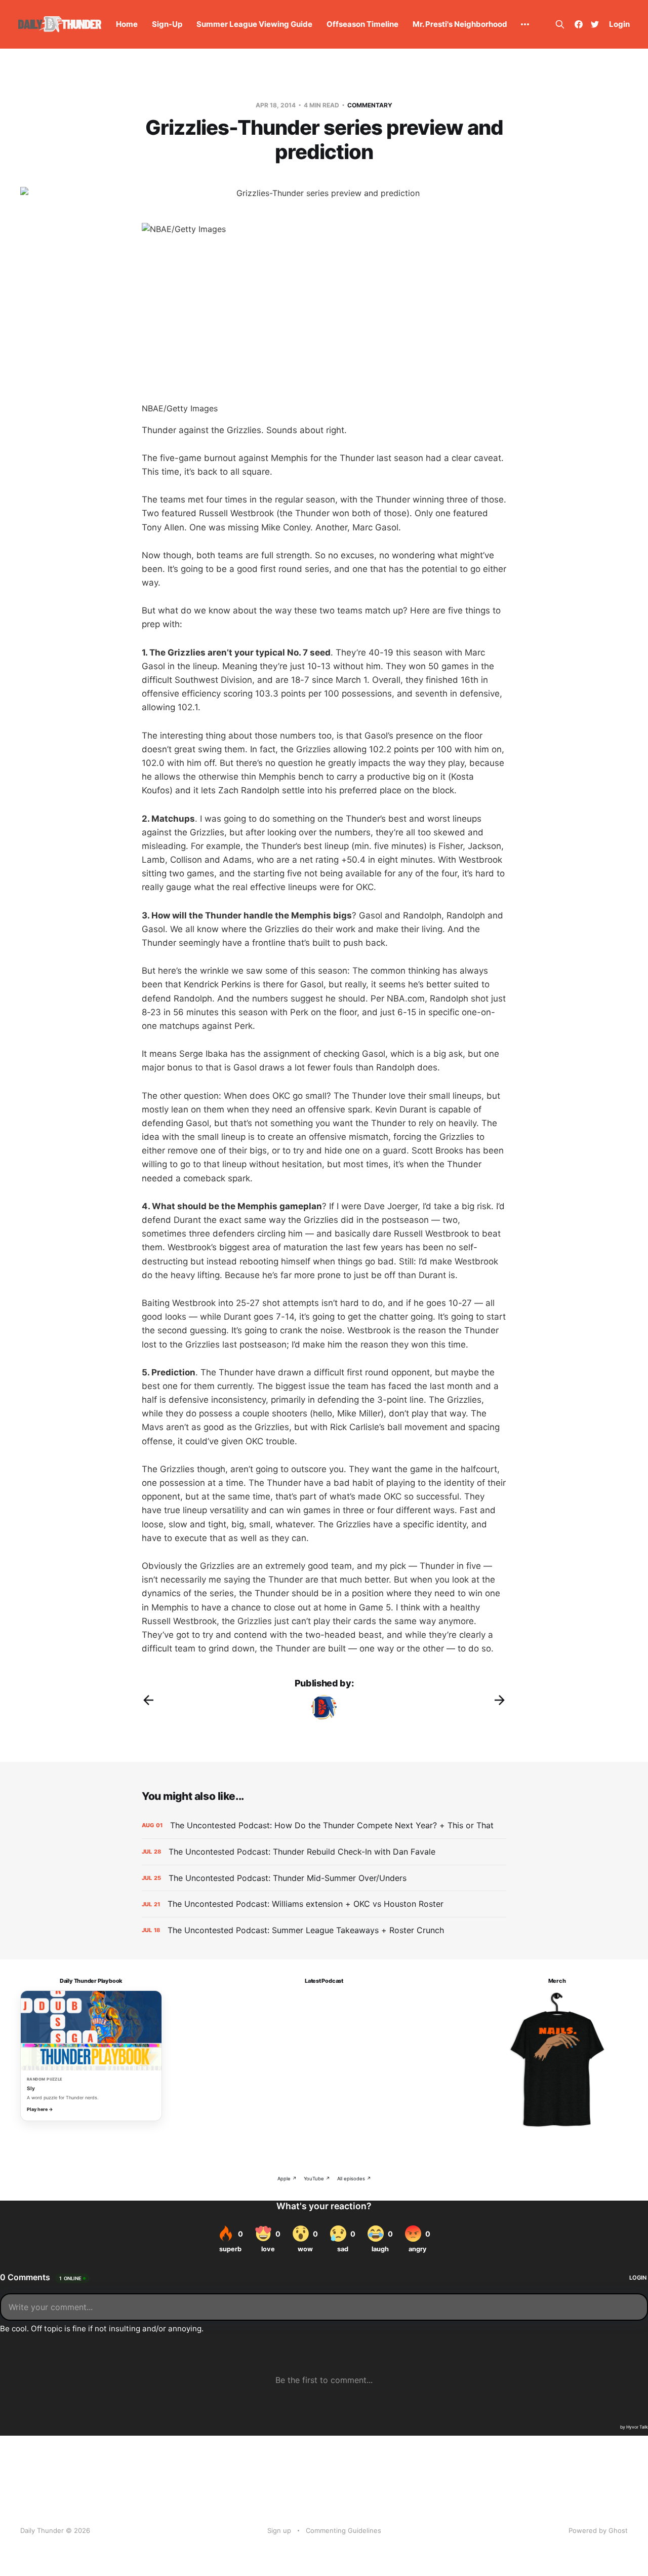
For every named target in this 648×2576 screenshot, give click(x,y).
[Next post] (500, 1700)
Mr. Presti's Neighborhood (460, 24)
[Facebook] (579, 24)
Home (127, 24)
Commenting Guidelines (343, 2530)
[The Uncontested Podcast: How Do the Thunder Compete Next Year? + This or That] (324, 1825)
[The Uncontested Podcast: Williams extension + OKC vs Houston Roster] (324, 1904)
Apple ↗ (287, 2179)
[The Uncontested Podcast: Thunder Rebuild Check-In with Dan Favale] (324, 1852)
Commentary (370, 105)
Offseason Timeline (362, 24)
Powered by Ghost (598, 2530)
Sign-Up (167, 24)
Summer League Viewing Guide (254, 24)
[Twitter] (595, 24)
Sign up (279, 2530)
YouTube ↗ (317, 2179)
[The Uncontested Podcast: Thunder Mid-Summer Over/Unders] (324, 1878)
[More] (525, 24)
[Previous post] (148, 1700)
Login (619, 24)
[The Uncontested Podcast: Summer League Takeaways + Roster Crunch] (324, 1930)
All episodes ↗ (354, 2179)
